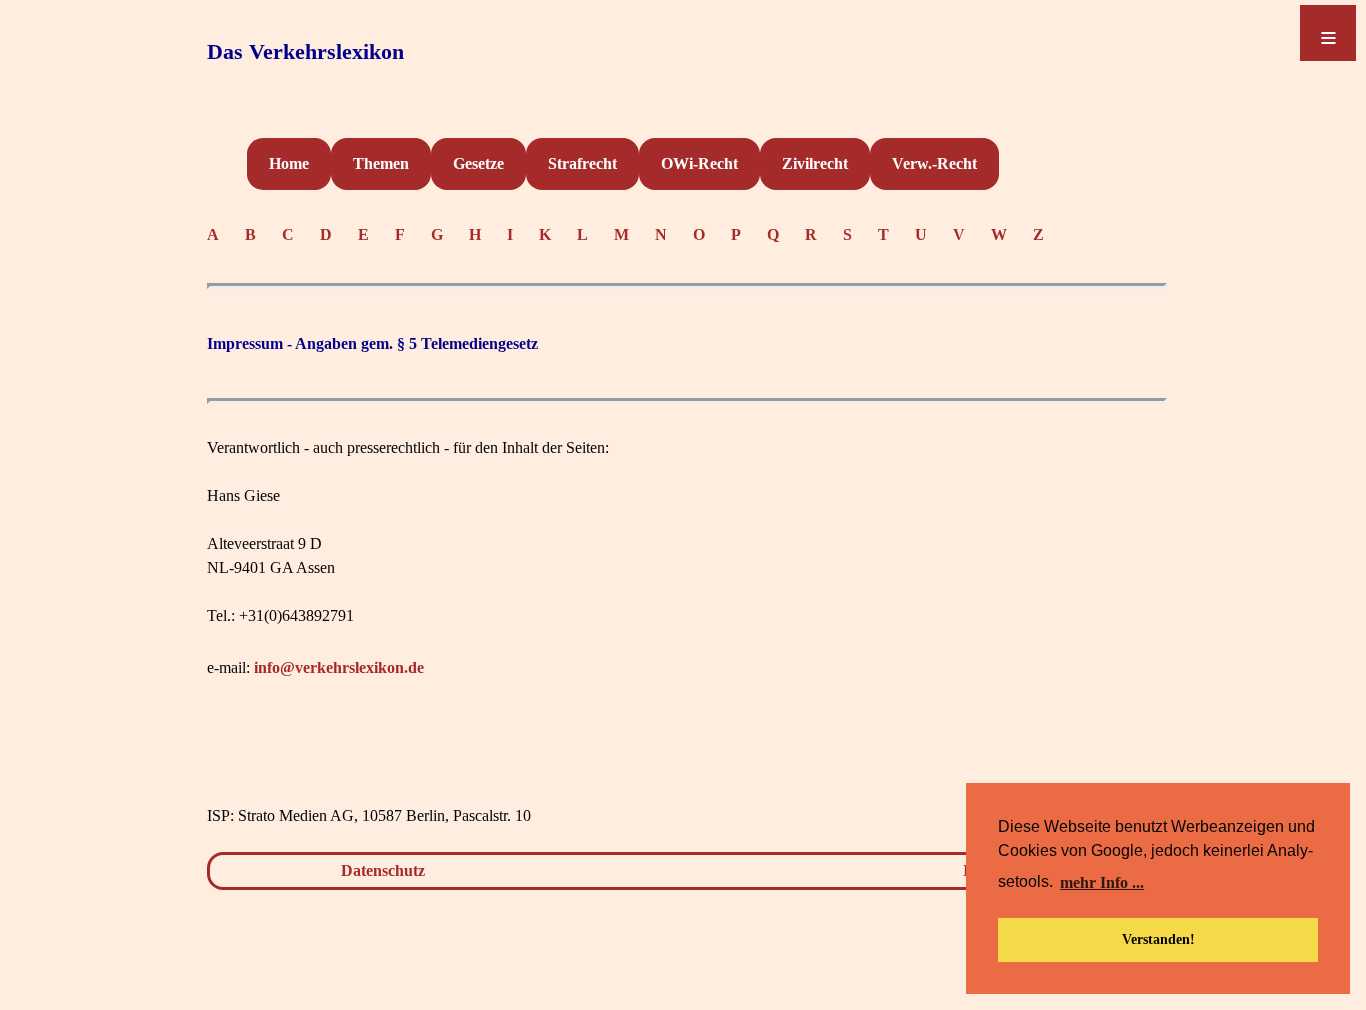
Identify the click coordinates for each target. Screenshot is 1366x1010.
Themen (381, 163)
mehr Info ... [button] (1102, 882)
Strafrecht (582, 163)
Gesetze (478, 163)
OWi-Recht (699, 163)
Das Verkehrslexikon (305, 51)
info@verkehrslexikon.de (339, 667)
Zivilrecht (815, 163)
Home (289, 163)
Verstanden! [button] (1158, 939)
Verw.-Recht (934, 163)
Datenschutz (383, 870)
